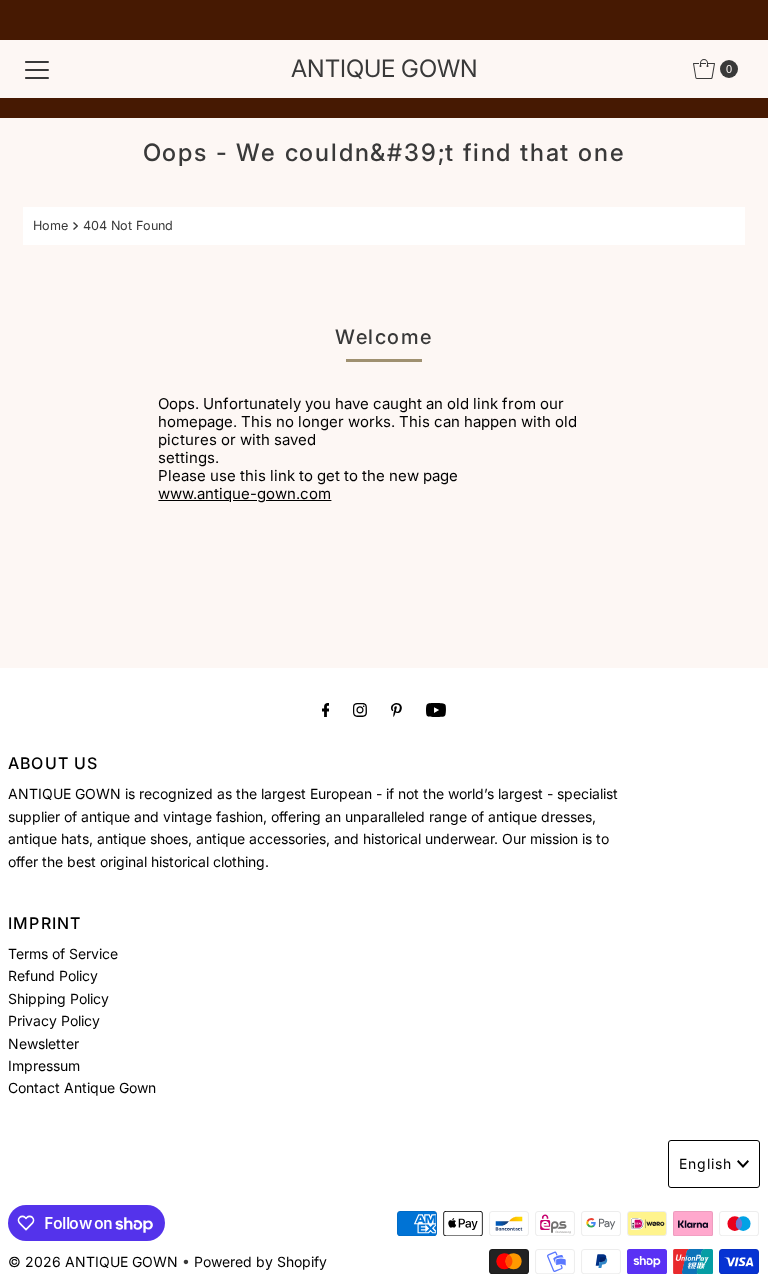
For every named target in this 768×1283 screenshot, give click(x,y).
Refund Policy (53, 975)
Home (50, 225)
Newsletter (43, 1043)
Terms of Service (63, 953)
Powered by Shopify (260, 1261)
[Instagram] (360, 709)
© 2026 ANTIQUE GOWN (93, 1261)
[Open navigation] (37, 69)
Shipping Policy (58, 998)
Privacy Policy (54, 1020)
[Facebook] (326, 709)
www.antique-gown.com (244, 493)
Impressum (44, 1065)
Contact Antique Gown (82, 1087)
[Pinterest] (396, 709)
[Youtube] (436, 709)
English (705, 1163)
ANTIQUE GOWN (384, 68)
